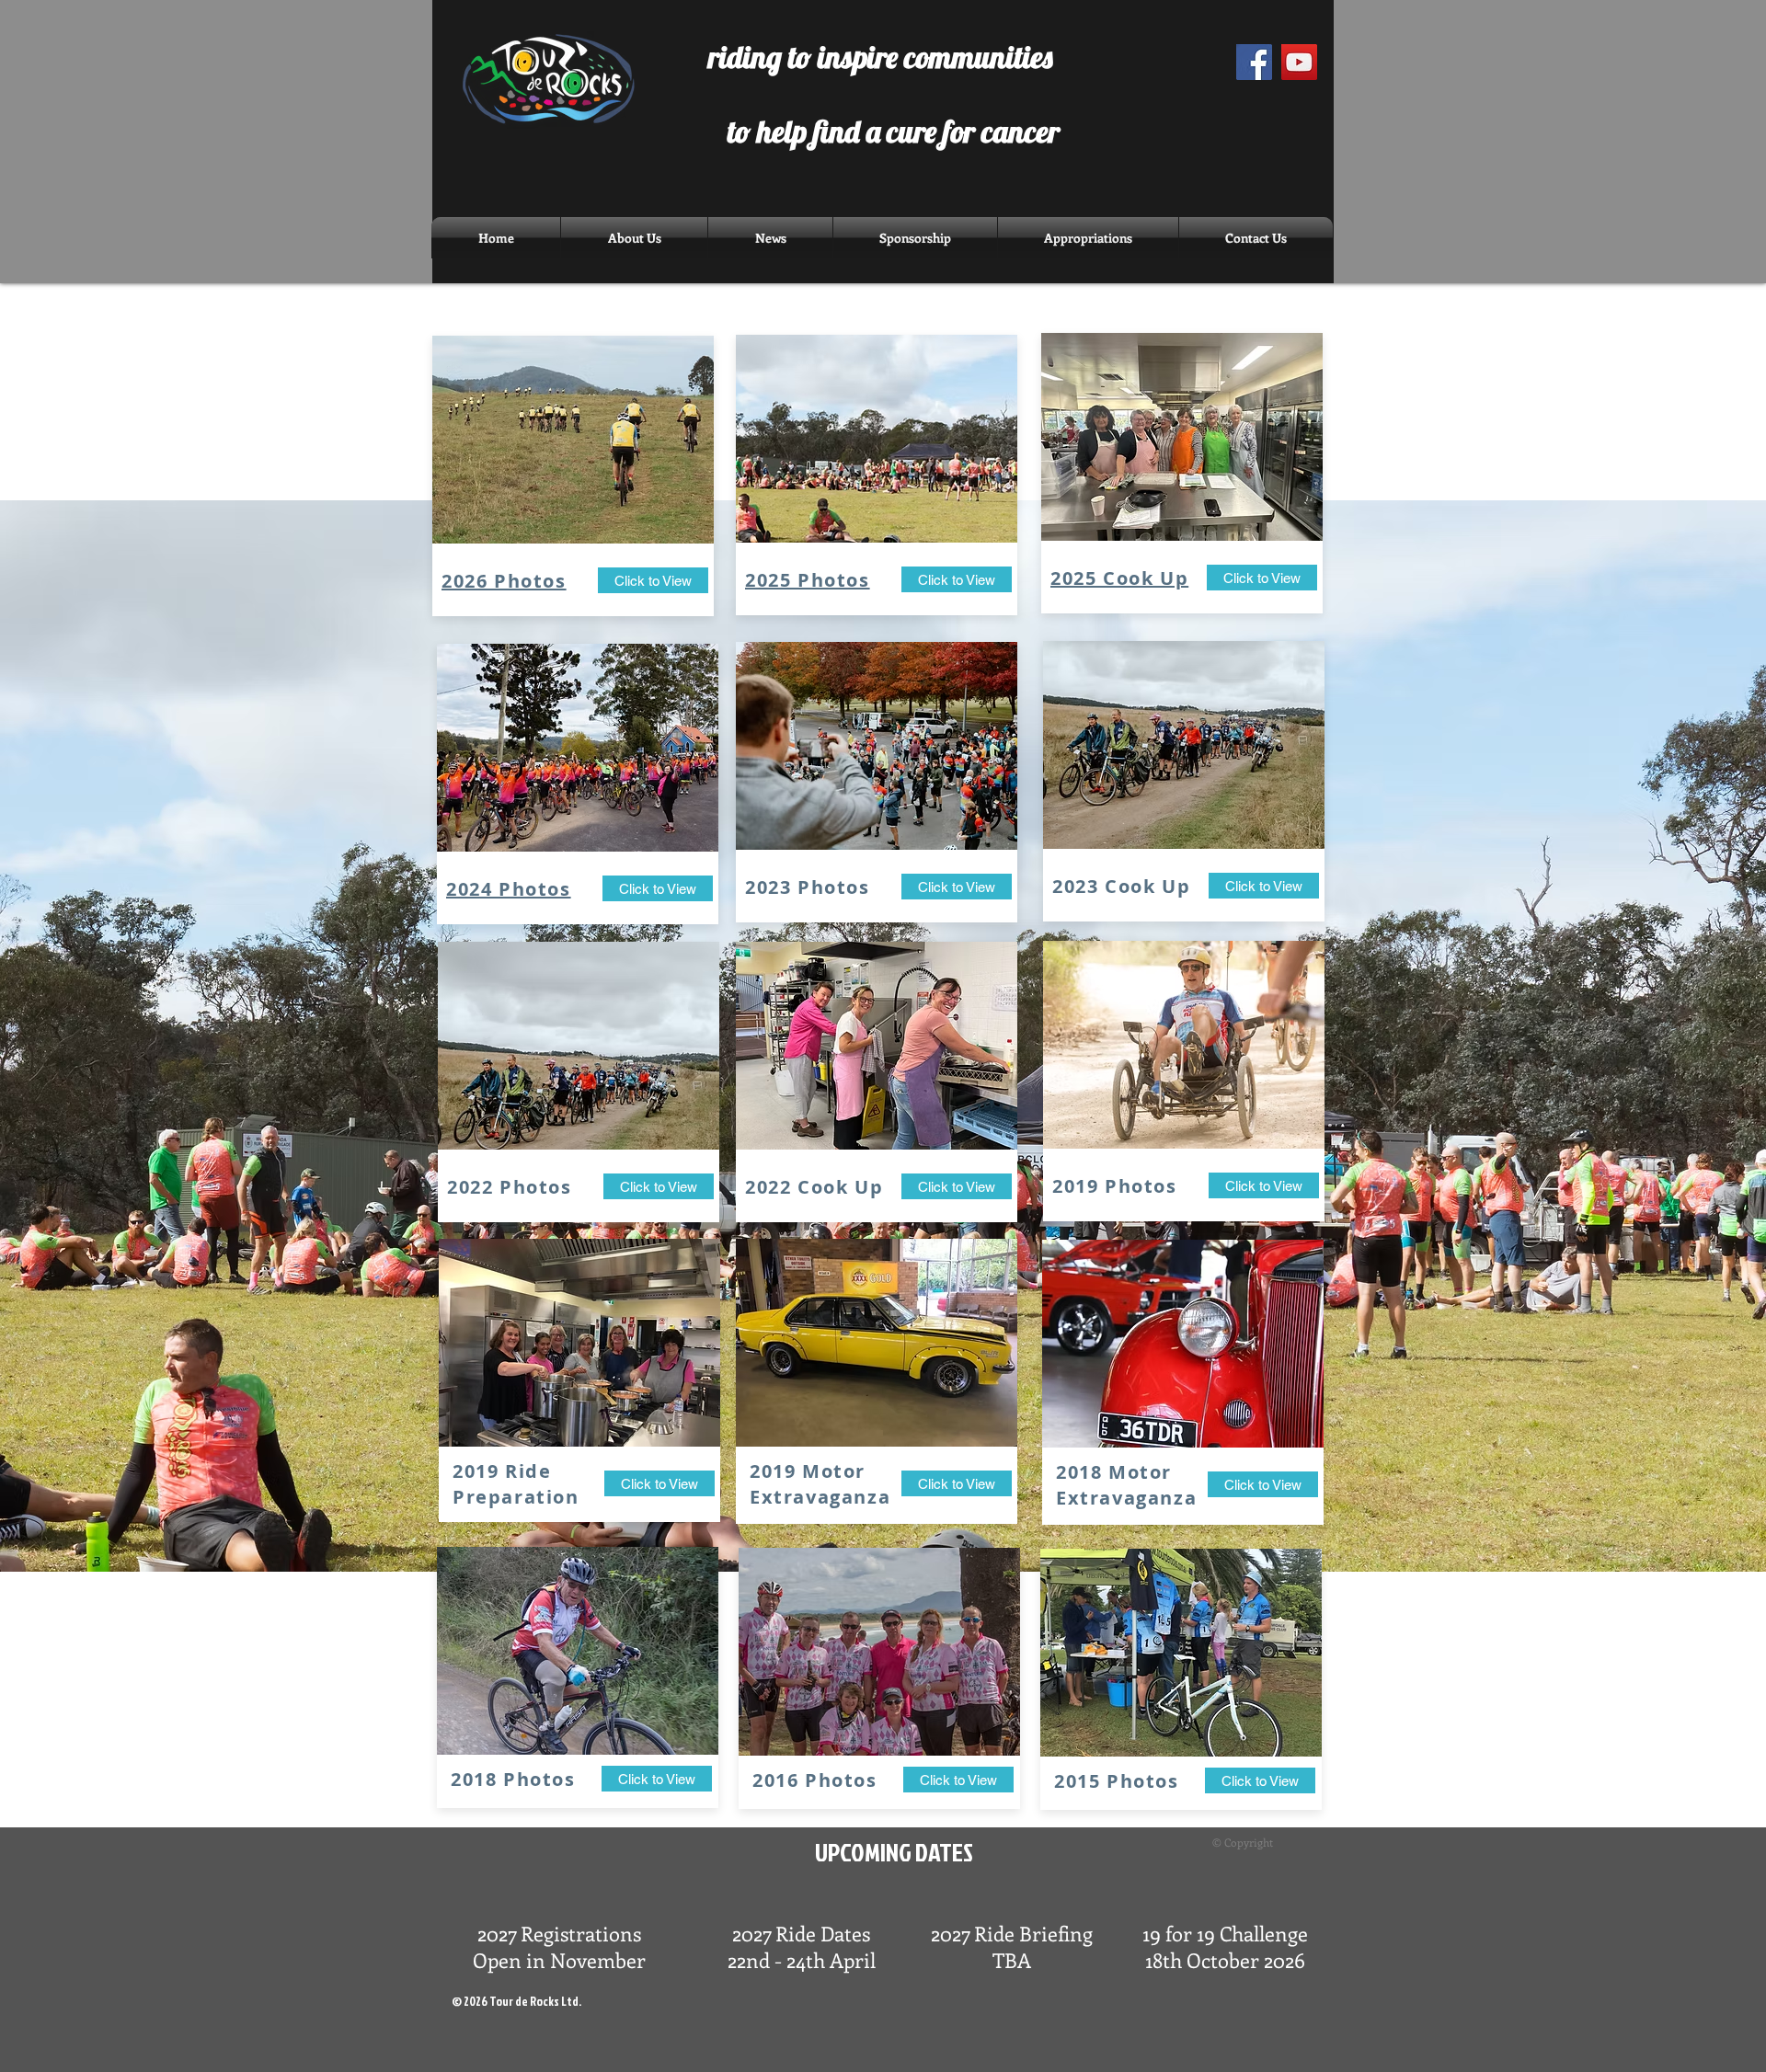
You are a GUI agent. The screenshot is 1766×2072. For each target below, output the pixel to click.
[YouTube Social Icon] (1299, 62)
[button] (770, 238)
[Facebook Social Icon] (1254, 62)
